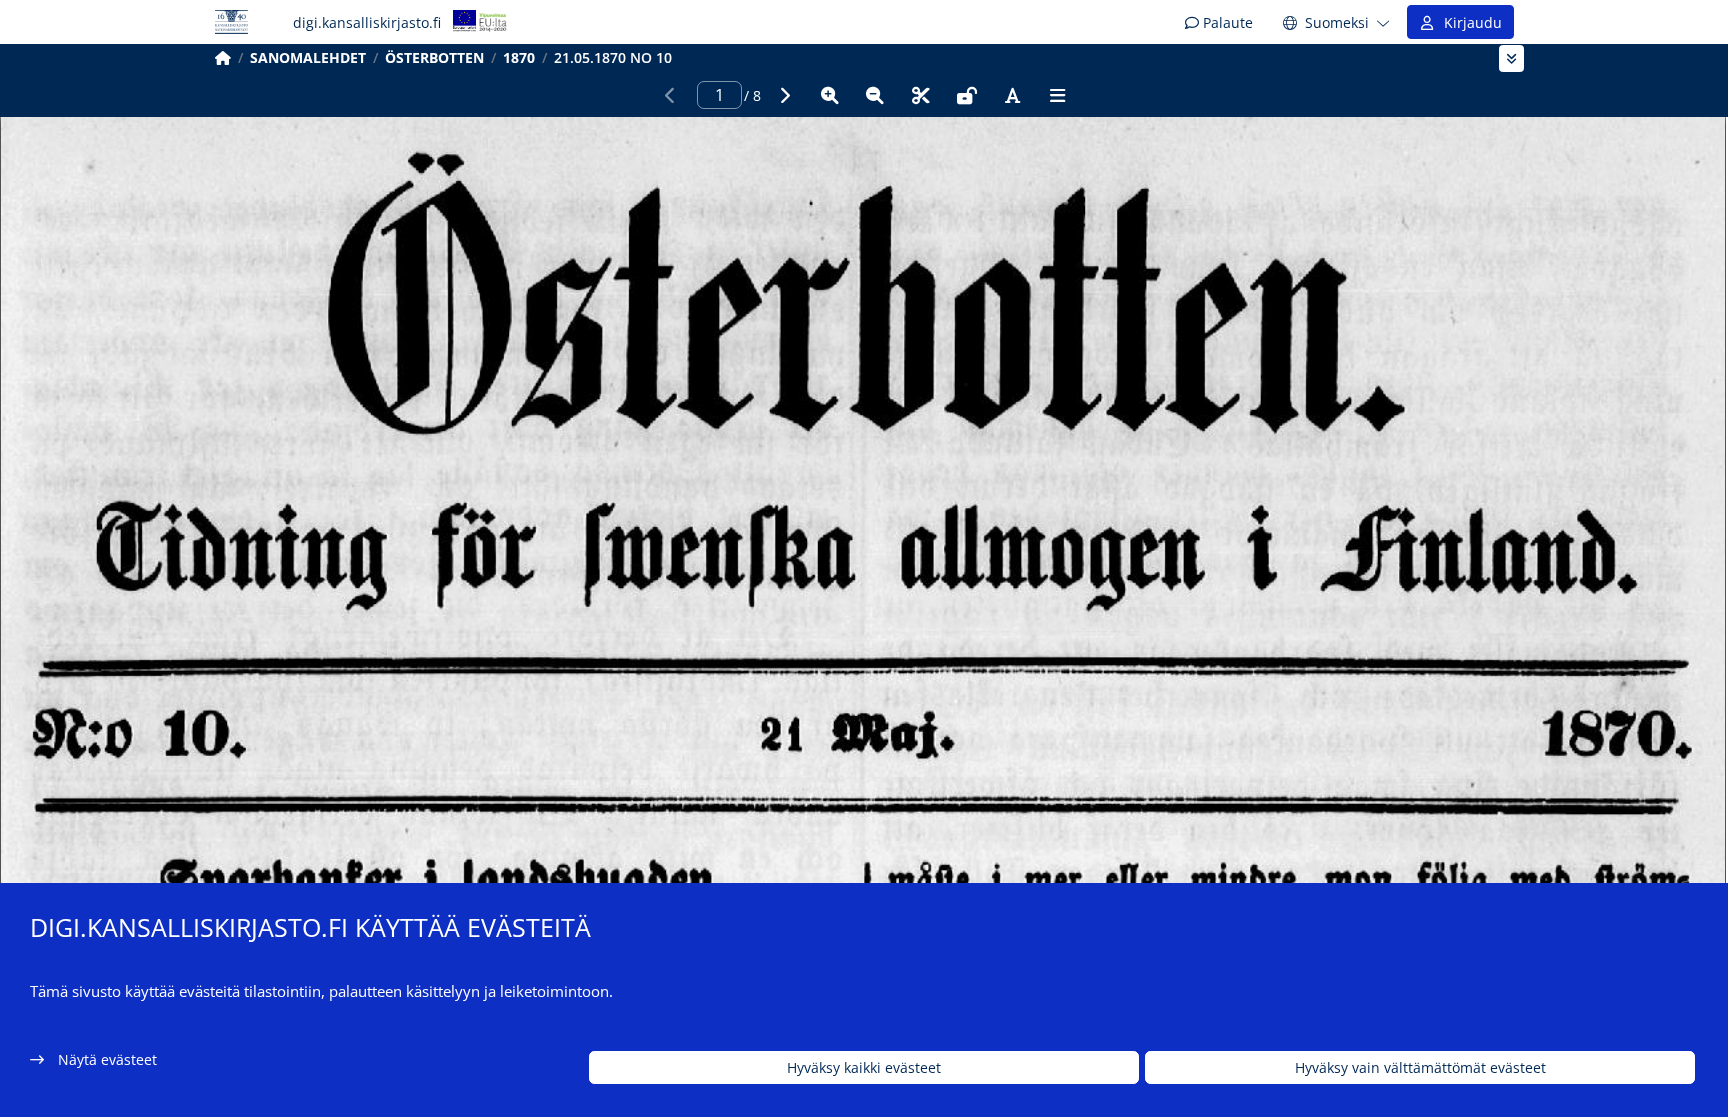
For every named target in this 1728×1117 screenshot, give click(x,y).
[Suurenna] (830, 95)
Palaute (1226, 22)
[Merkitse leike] (921, 95)
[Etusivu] (223, 57)
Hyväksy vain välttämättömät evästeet (1420, 1067)
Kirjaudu (1469, 22)
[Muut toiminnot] (1058, 95)
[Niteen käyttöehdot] (967, 95)
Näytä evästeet (107, 1059)
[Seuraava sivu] (784, 95)
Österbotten (434, 57)
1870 (519, 57)
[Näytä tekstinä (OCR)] (1012, 95)
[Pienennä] (875, 95)
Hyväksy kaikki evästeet (864, 1067)
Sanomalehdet (308, 57)
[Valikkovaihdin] (1511, 58)
